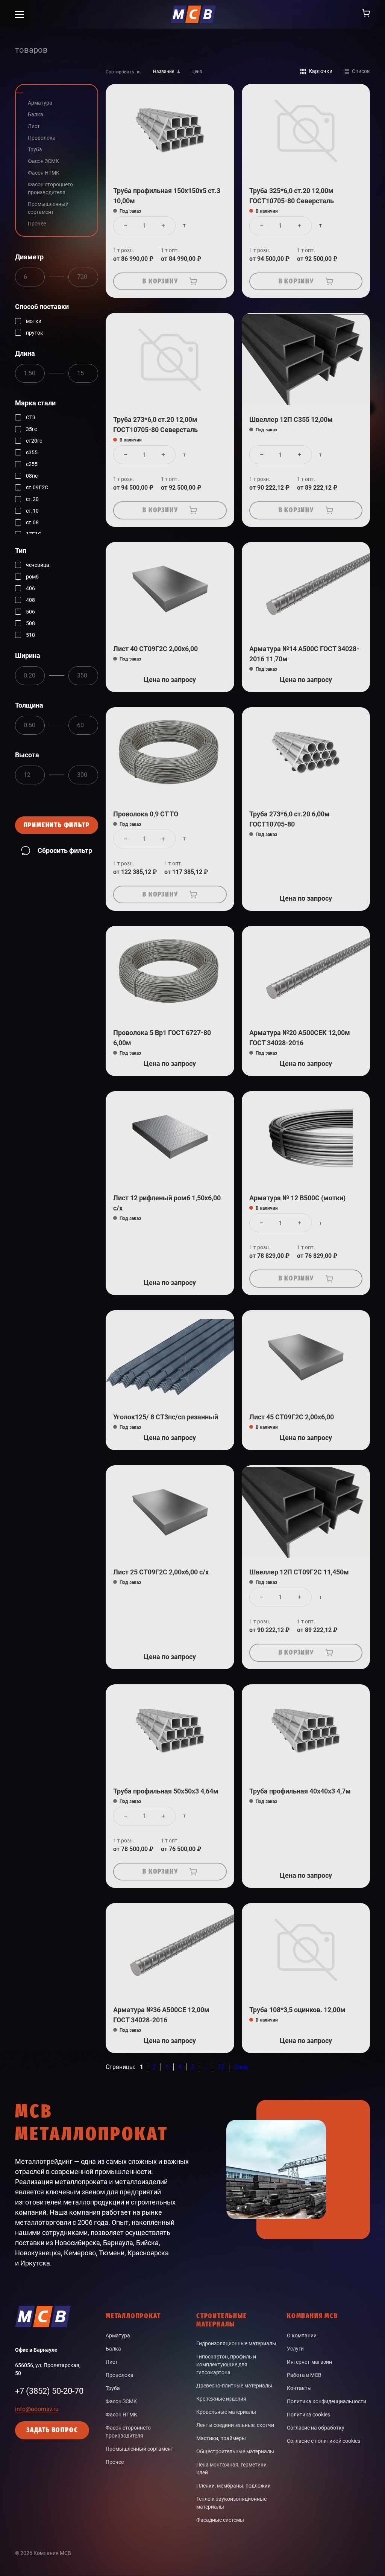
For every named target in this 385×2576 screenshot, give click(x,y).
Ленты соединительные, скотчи (235, 2425)
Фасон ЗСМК (121, 2401)
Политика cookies (308, 2415)
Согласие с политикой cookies (324, 2441)
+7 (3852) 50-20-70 (49, 2391)
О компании (302, 2335)
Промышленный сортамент (139, 2449)
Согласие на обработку (316, 2428)
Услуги (295, 2349)
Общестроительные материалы (235, 2451)
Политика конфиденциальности (327, 2401)
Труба (113, 2388)
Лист (112, 2362)
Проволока (120, 2375)
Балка (113, 2349)
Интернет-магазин (309, 2362)
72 (221, 2067)
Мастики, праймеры (221, 2438)
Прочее (115, 2462)
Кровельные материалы (226, 2412)
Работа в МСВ (304, 2375)
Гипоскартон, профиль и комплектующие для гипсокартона (226, 2364)
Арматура (118, 2335)
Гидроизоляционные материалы (236, 2343)
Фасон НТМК (121, 2415)
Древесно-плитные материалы (234, 2386)
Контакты (299, 2388)
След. (242, 2067)
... (206, 2067)
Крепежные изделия (221, 2399)
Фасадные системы (220, 2520)
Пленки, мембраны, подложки (233, 2486)
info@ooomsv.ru (37, 2409)
